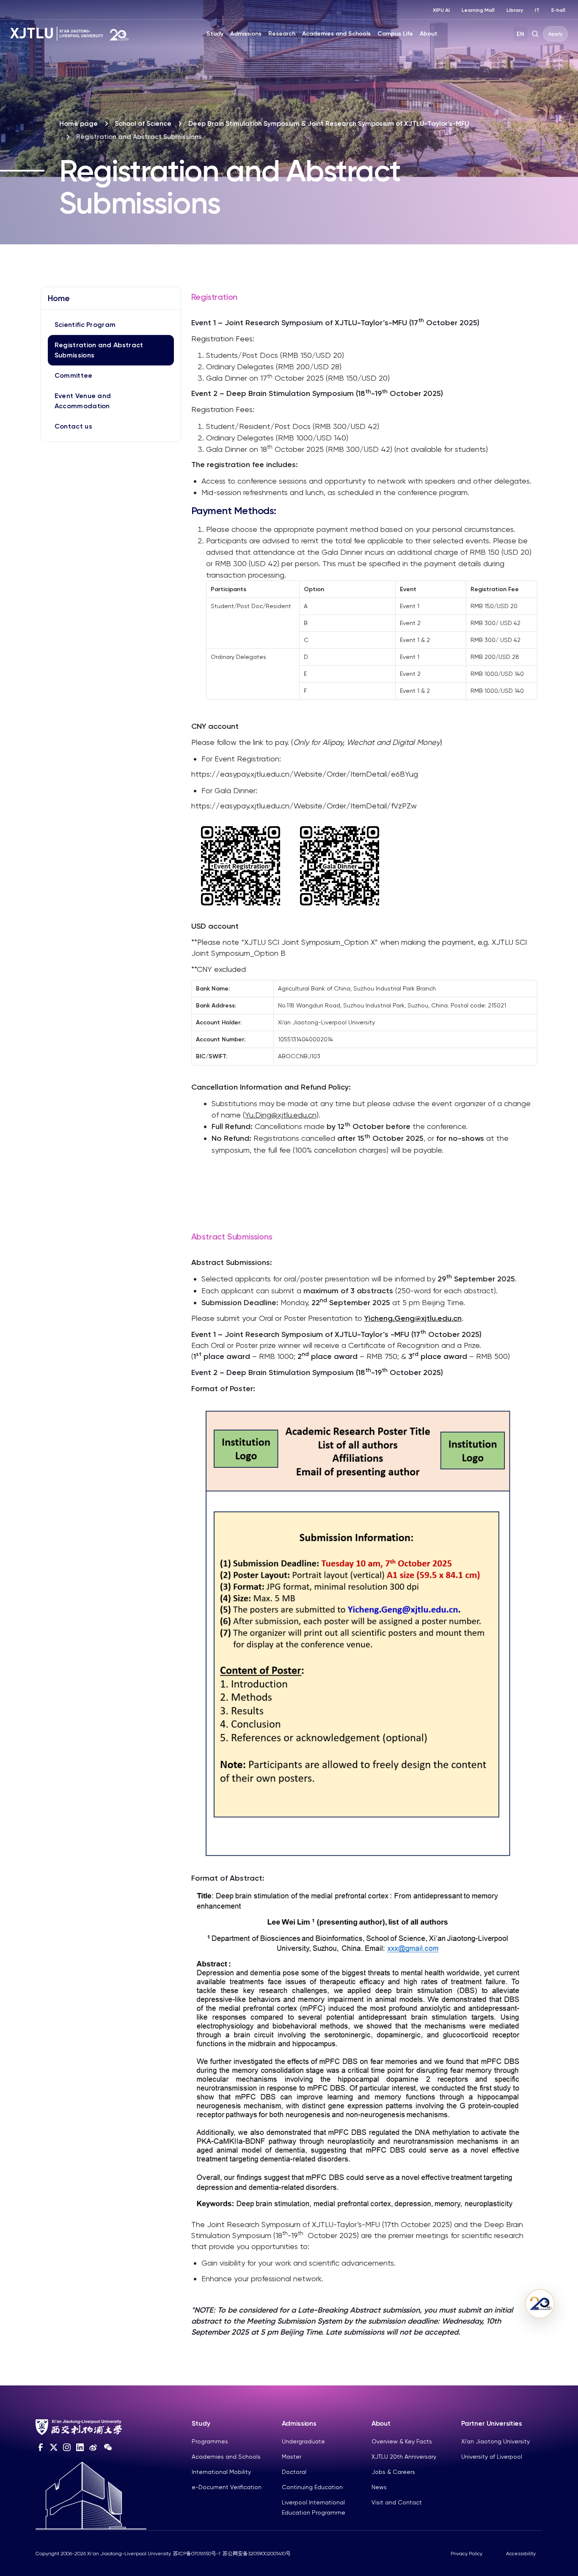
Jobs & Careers (393, 2472)
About (429, 34)
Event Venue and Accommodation (83, 401)
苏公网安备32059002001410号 (257, 2554)
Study (215, 34)
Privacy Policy (467, 2554)
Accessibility (521, 2554)
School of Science (143, 123)
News (379, 2487)
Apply (555, 34)
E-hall (558, 10)
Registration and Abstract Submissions (99, 350)
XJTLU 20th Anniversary (404, 2457)
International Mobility (221, 2472)
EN (520, 34)
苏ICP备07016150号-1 (197, 2554)
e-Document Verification (227, 2487)
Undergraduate (303, 2441)
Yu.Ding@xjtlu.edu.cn (281, 1115)
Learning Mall (478, 10)
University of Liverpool (492, 2457)
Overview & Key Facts (402, 2441)
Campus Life (395, 34)
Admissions (246, 34)
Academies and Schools (336, 34)
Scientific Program (85, 325)
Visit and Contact (397, 2502)
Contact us (73, 426)
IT (537, 10)
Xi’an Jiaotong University (495, 2441)
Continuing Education (312, 2487)
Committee (74, 375)
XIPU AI (441, 10)
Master (292, 2457)
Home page (78, 123)
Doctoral (294, 2472)
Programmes (210, 2441)
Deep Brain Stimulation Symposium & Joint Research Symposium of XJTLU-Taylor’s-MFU (329, 123)
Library (515, 10)
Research (282, 34)
